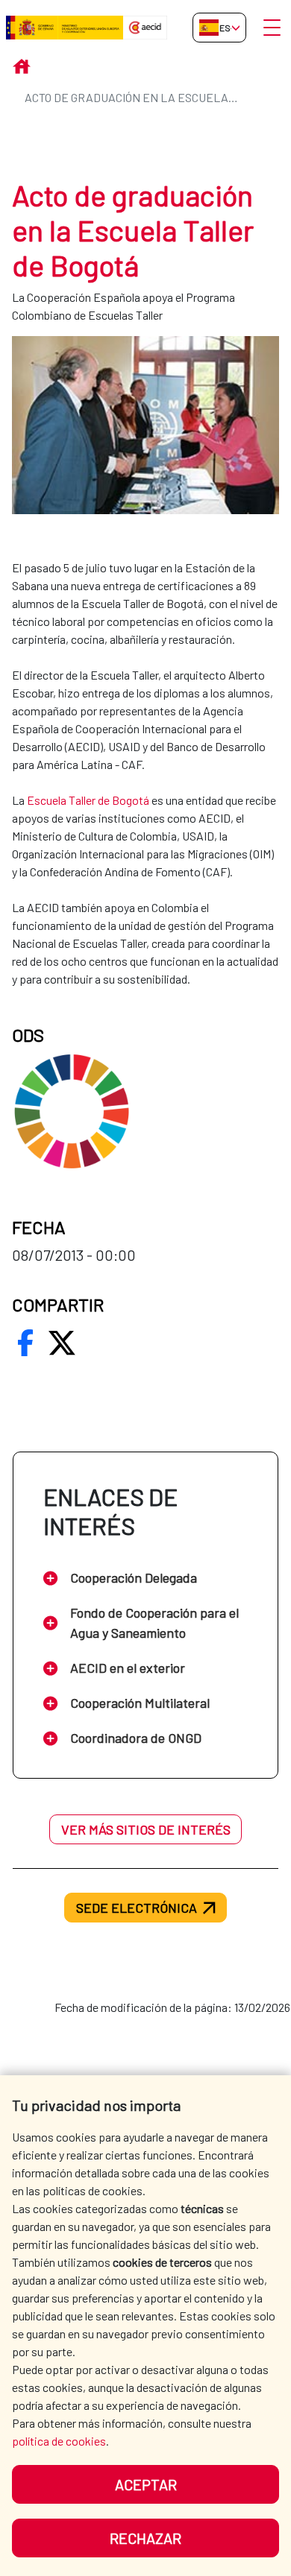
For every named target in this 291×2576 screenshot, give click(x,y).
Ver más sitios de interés (146, 1829)
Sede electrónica (137, 1908)
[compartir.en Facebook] (25, 1343)
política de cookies (59, 2441)
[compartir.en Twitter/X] (62, 1343)
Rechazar (145, 2538)
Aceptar (146, 2484)
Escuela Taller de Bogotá (88, 800)
